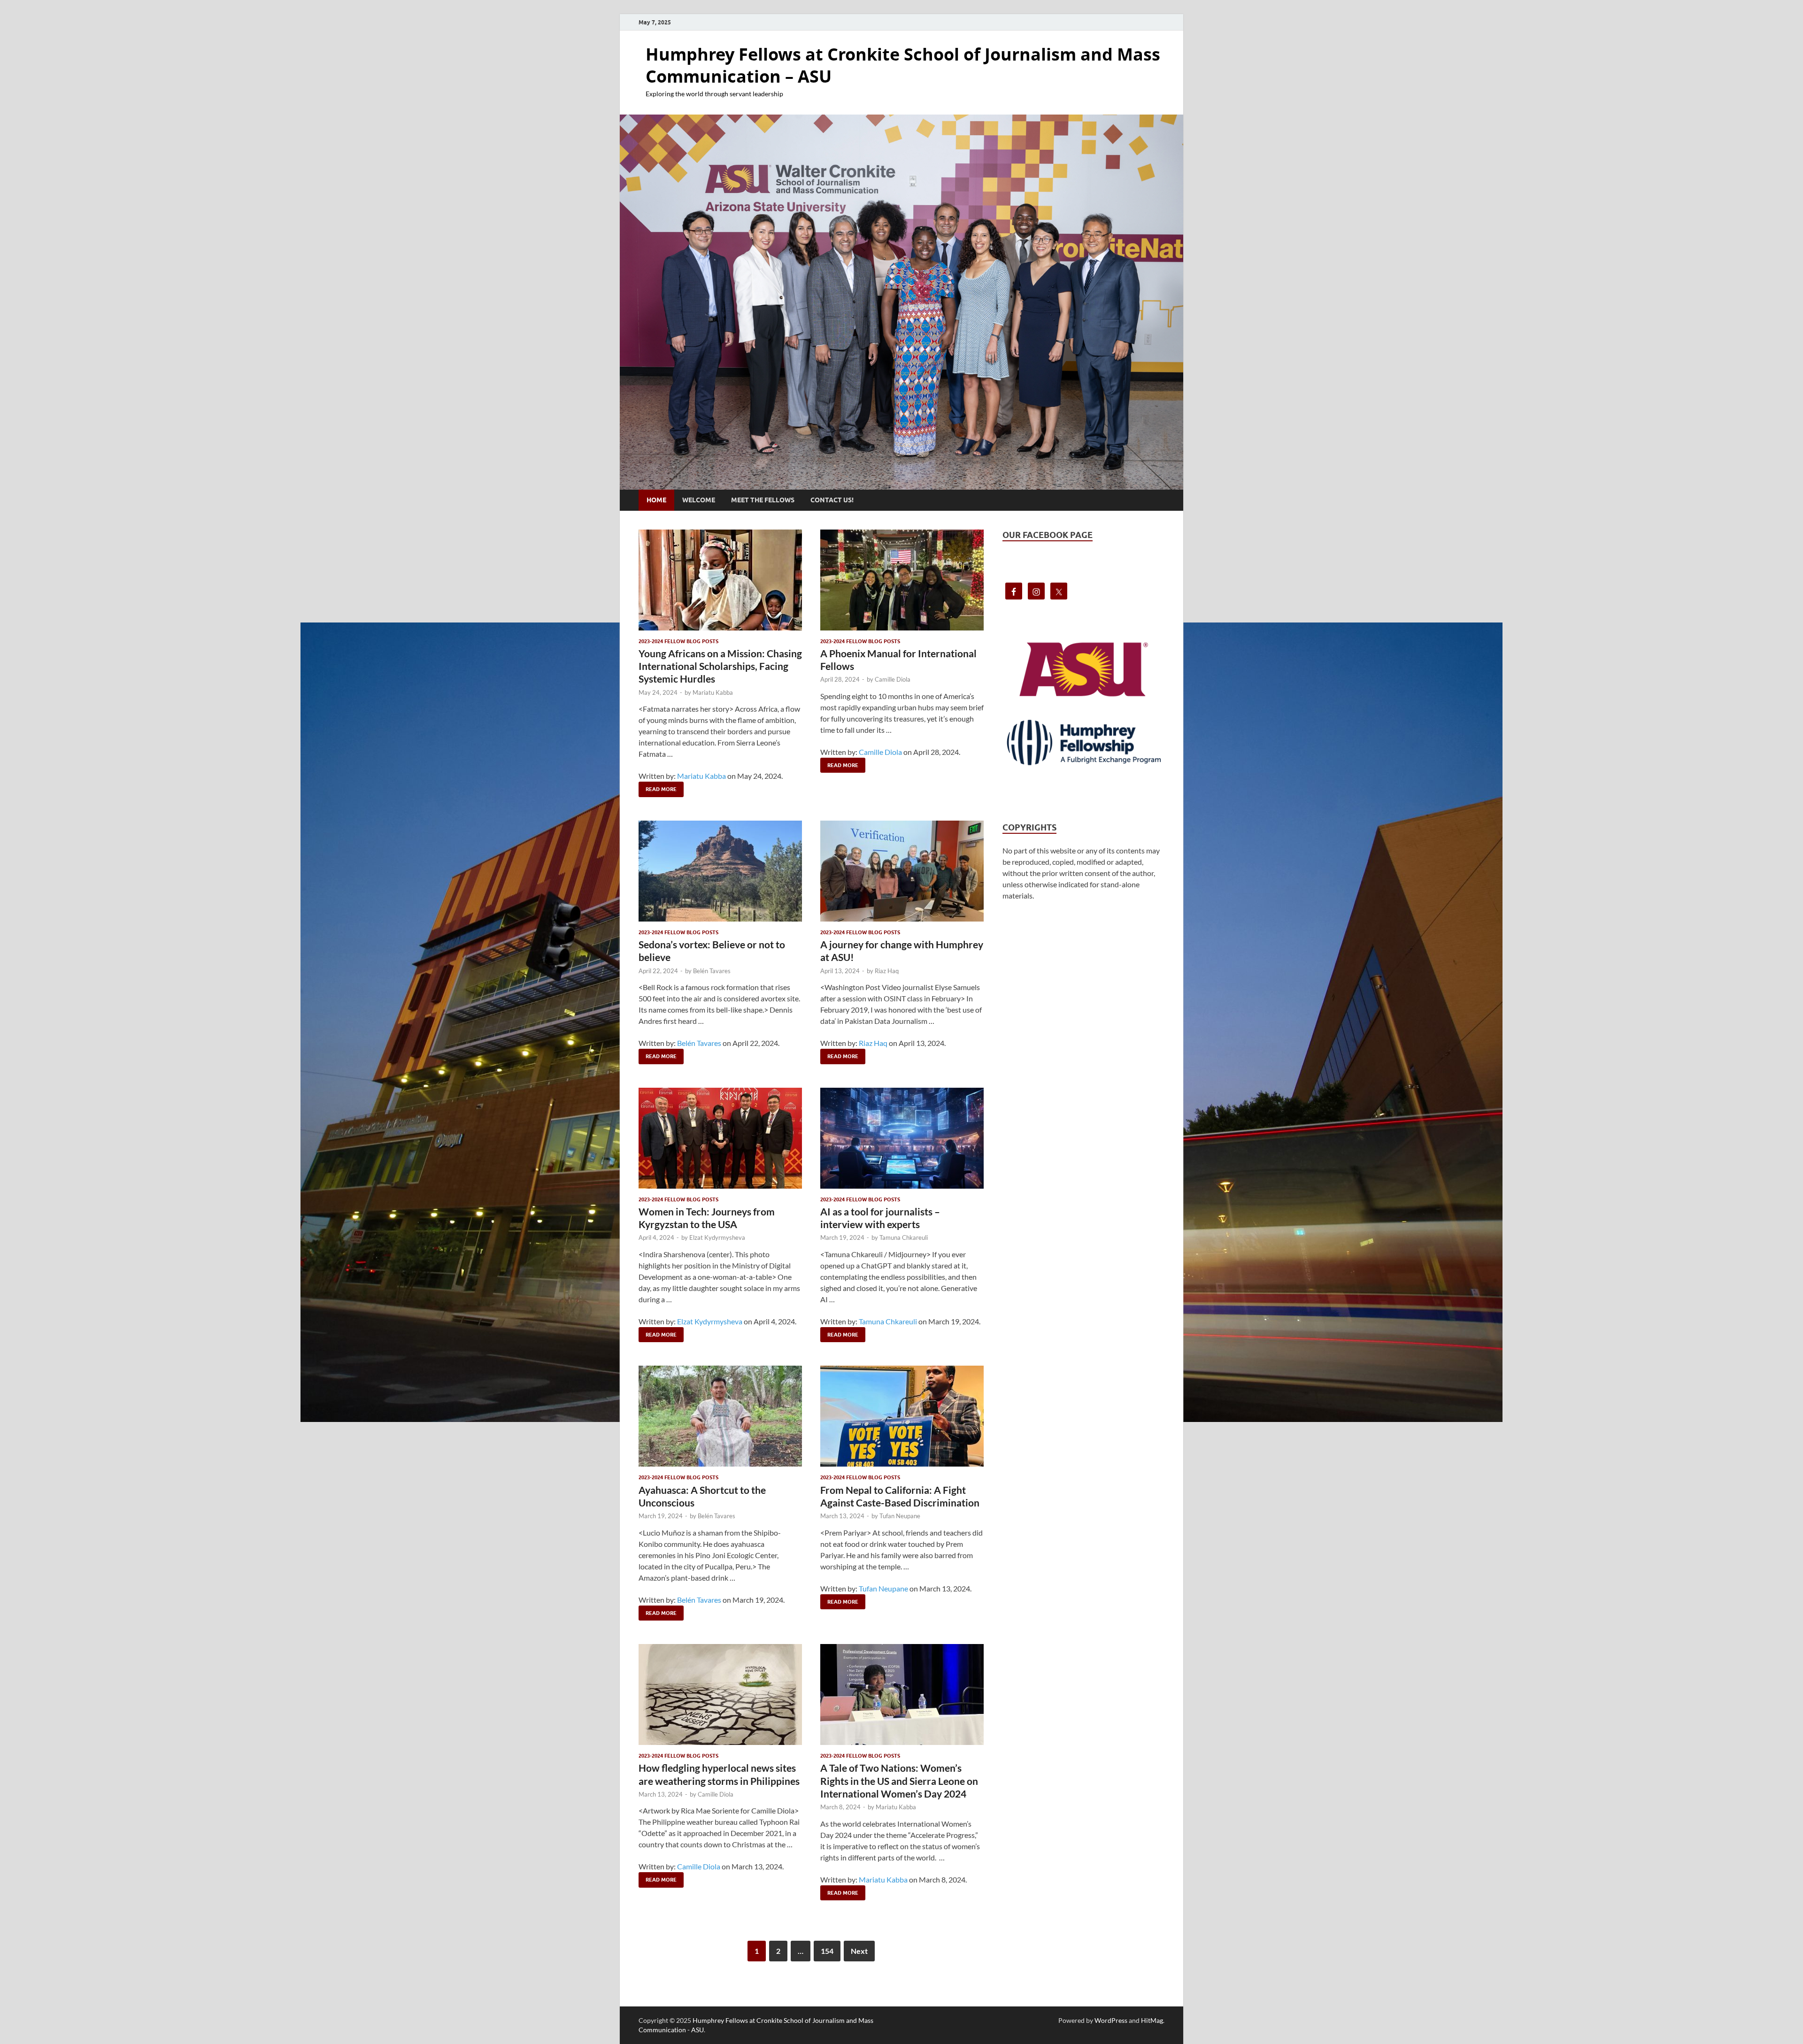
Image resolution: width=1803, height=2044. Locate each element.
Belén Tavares (712, 971)
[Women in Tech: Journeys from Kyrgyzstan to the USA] (720, 1138)
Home (656, 500)
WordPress (1111, 2020)
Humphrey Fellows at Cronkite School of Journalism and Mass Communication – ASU (903, 65)
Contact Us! (832, 500)
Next (859, 1951)
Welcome (699, 500)
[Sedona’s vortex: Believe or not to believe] (720, 871)
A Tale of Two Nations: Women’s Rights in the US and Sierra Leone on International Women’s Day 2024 (899, 1781)
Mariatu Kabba (713, 692)
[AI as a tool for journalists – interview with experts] (902, 1138)
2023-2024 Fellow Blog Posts (678, 641)
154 (827, 1951)
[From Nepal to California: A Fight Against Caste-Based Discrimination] (902, 1416)
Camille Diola (893, 679)
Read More (658, 787)
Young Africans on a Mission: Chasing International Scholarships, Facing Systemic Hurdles (720, 666)
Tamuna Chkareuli (904, 1237)
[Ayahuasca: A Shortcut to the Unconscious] (720, 1416)
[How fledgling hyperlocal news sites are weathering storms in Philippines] (720, 1694)
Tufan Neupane (900, 1516)
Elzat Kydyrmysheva (717, 1237)
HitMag (1152, 2020)
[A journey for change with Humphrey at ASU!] (902, 871)
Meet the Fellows (763, 500)
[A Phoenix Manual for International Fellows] (902, 580)
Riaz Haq (887, 971)
